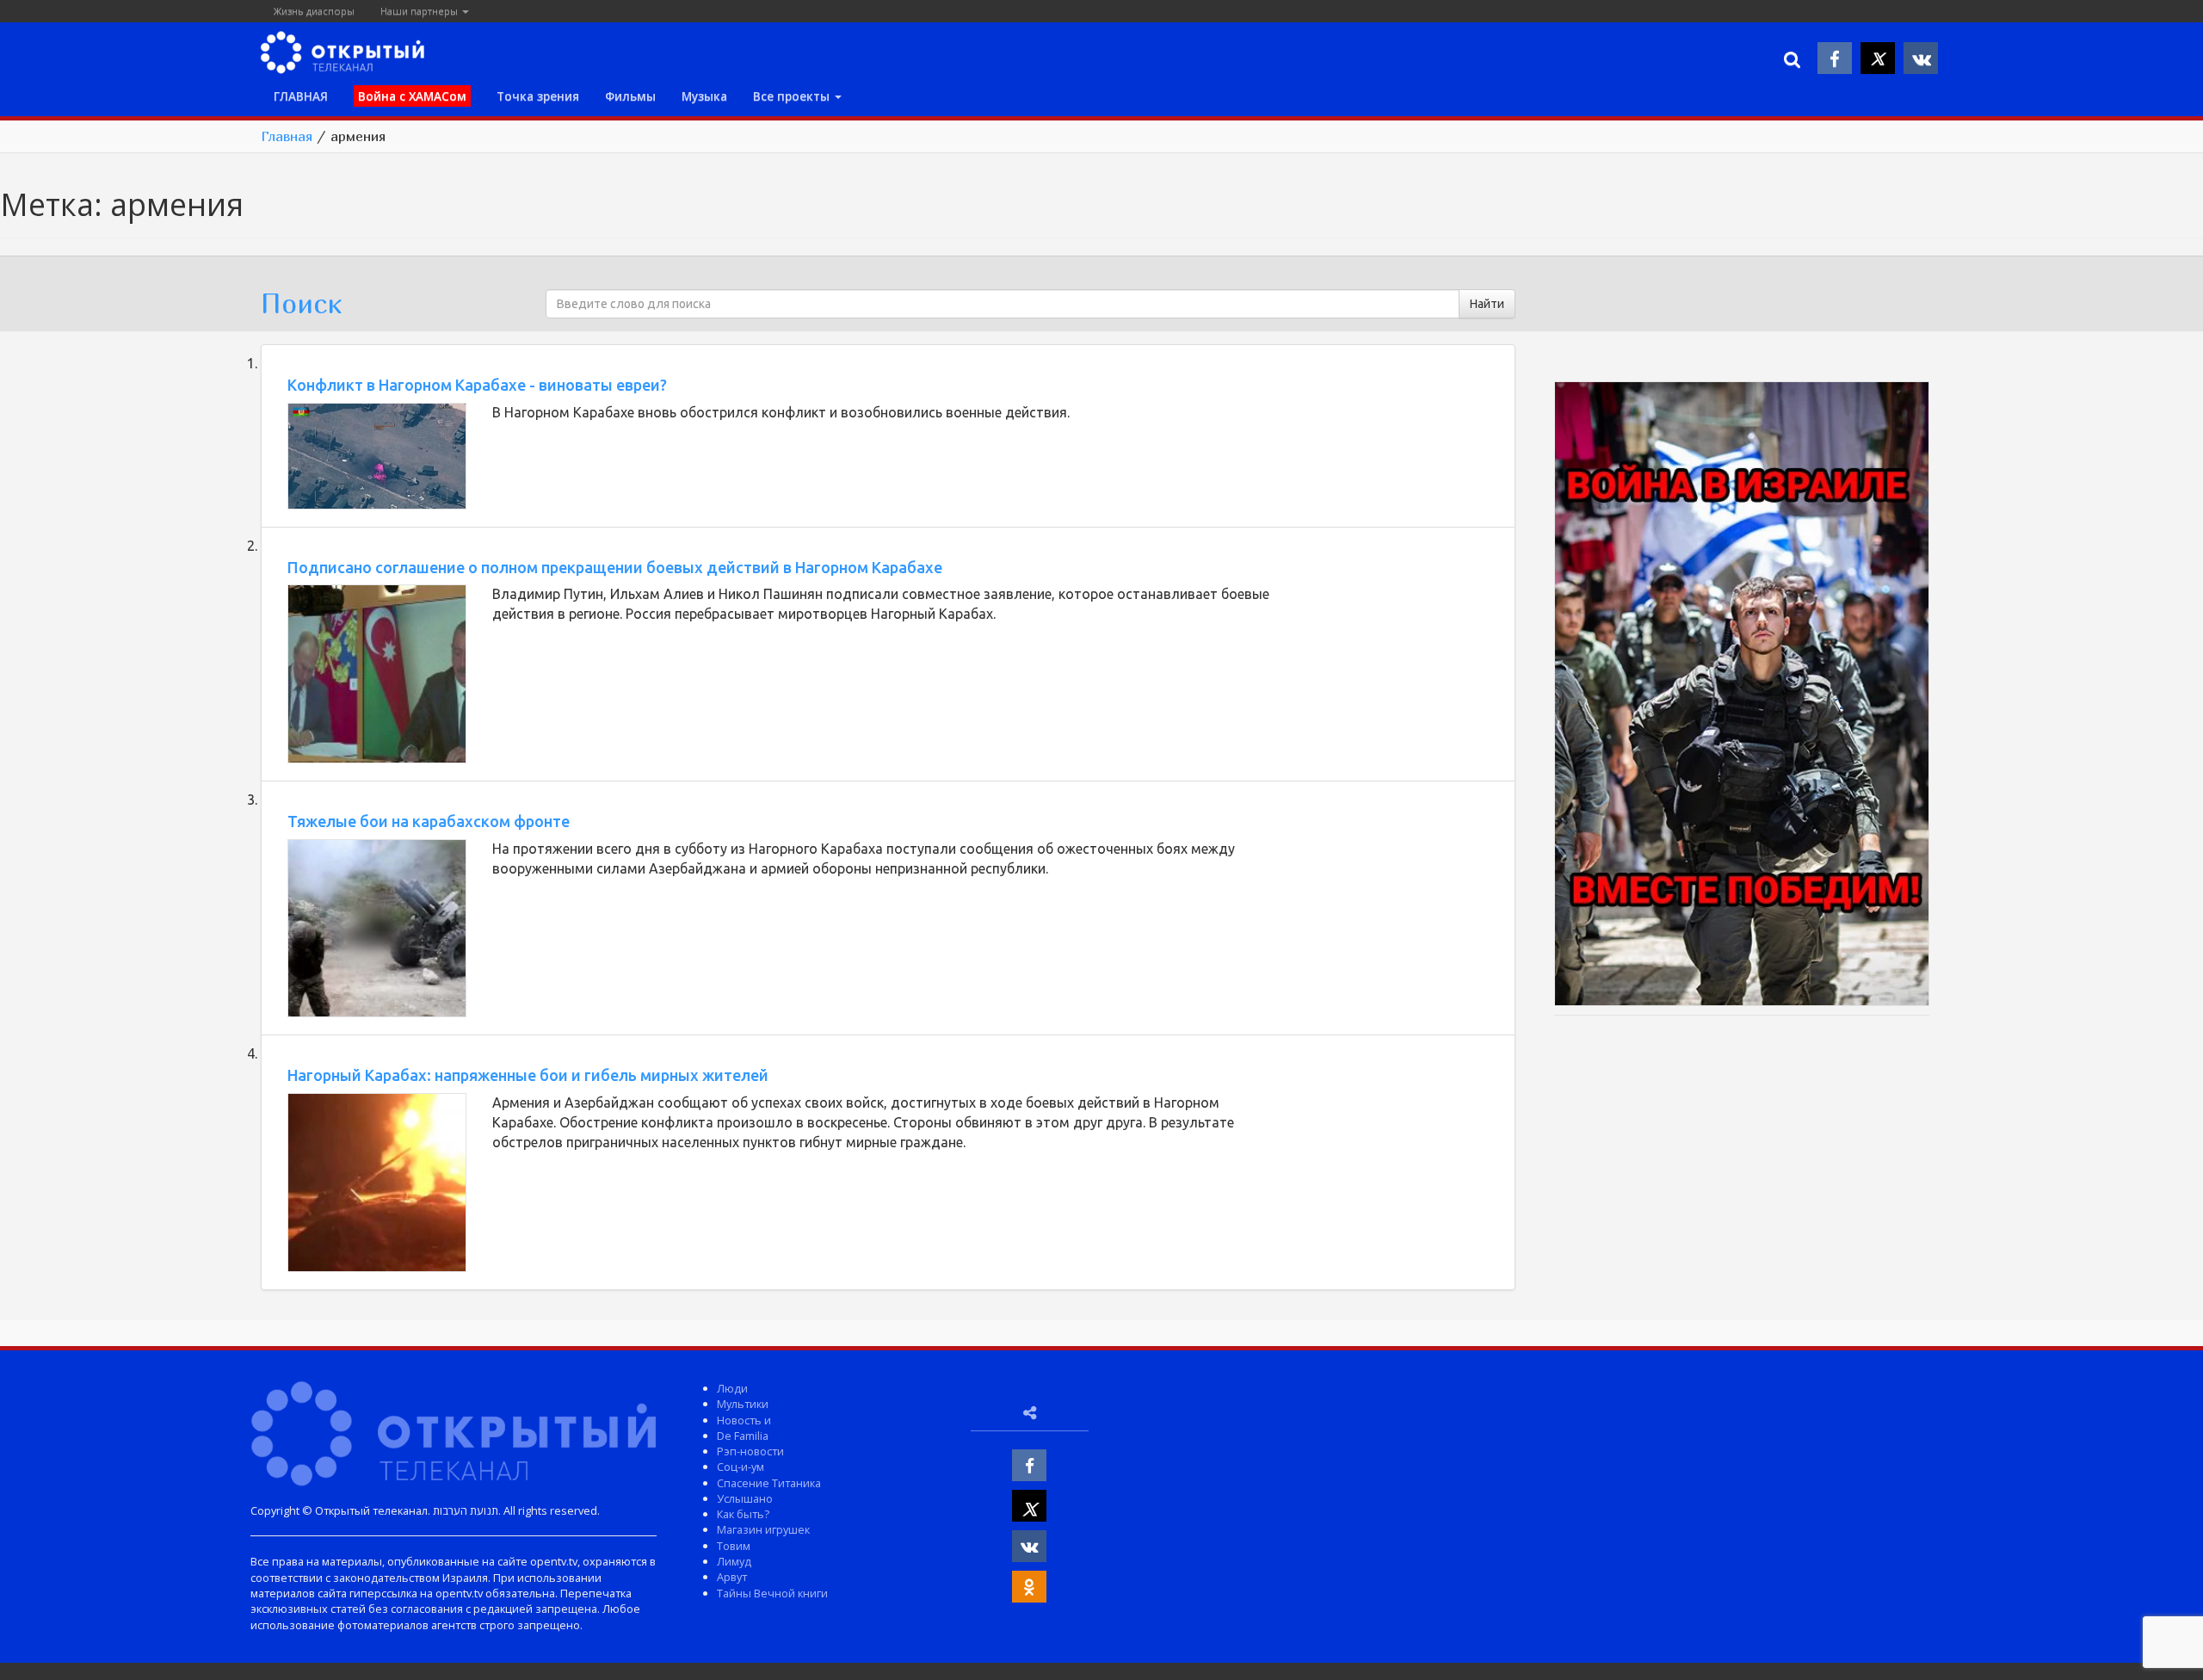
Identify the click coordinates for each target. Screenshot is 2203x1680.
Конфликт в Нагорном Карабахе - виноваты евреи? (477, 385)
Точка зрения (538, 96)
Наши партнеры (420, 11)
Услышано (745, 1498)
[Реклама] (1742, 696)
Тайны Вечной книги (772, 1593)
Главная (287, 136)
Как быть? (743, 1514)
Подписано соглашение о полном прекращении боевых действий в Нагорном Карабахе (615, 567)
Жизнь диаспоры (314, 11)
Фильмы (630, 96)
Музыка (704, 96)
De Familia (743, 1436)
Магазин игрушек (763, 1529)
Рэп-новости (750, 1451)
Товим (734, 1546)
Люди (732, 1388)
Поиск (301, 303)
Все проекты (793, 96)
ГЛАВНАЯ (301, 96)
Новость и (744, 1420)
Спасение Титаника (769, 1483)
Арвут (732, 1577)
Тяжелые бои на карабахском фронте (429, 821)
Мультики (743, 1404)
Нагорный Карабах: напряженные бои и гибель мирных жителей (528, 1075)
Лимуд (734, 1561)
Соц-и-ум (741, 1467)
